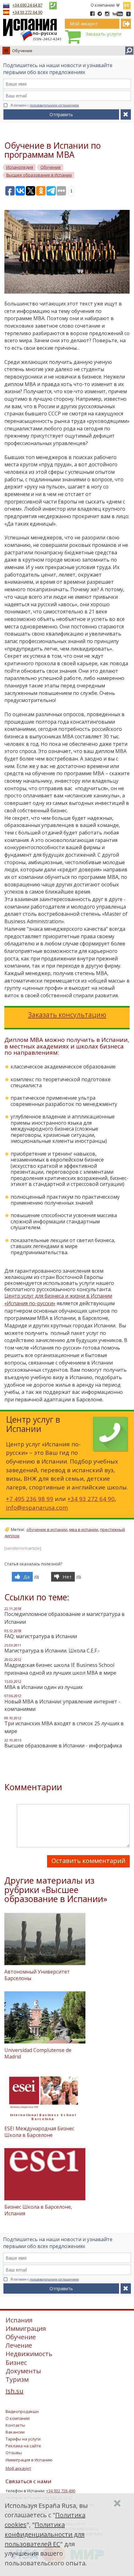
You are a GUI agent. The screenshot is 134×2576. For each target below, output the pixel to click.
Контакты (15, 2425)
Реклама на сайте (23, 2446)
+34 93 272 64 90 (27, 12)
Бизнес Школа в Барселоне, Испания (38, 2210)
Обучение (22, 51)
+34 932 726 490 (61, 2491)
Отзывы (14, 2453)
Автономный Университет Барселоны (37, 1975)
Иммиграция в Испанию (29, 2460)
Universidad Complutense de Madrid (38, 2053)
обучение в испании (47, 1529)
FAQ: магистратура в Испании (41, 1636)
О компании (103, 5)
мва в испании (84, 1529)
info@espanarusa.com (37, 1507)
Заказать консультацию (67, 1015)
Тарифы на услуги (23, 2439)
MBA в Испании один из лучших (43, 1687)
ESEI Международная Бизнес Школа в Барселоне (39, 2132)
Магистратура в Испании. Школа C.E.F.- (52, 1651)
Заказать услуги (103, 34)
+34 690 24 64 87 (27, 5)
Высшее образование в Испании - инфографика (63, 1746)
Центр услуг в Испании (33, 1424)
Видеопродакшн (22, 2411)
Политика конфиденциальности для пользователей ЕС (45, 2534)
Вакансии (15, 2432)
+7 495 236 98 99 (30, 1499)
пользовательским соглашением (54, 105)
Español (127, 4)
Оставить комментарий (88, 1861)
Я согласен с (45, 105)
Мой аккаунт (18, 2468)
